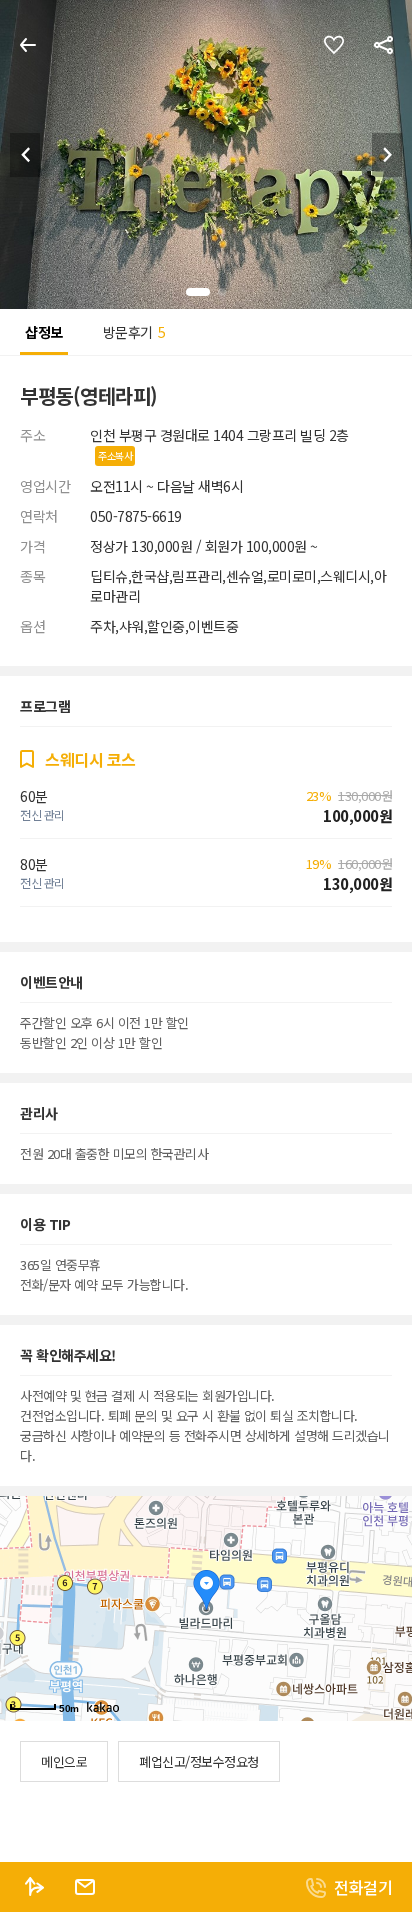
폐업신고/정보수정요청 (199, 1761)
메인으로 (64, 1761)
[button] (387, 155)
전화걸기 (363, 1887)
